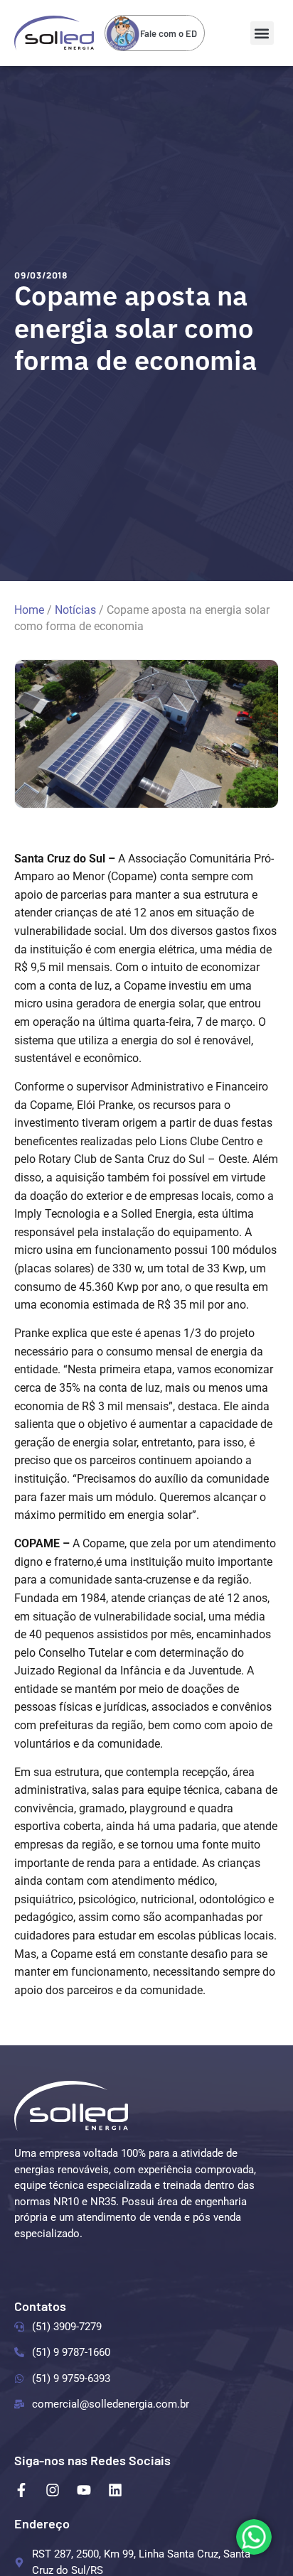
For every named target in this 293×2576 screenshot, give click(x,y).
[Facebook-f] (21, 2490)
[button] (262, 33)
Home (29, 610)
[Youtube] (84, 2490)
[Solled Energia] (71, 2106)
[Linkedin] (115, 2490)
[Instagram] (53, 2490)
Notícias (75, 610)
